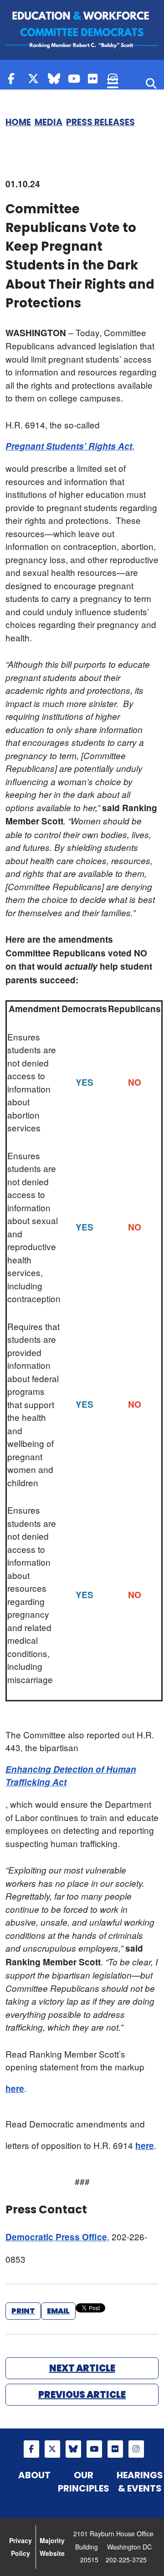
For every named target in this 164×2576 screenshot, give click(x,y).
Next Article (82, 2368)
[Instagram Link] (136, 2449)
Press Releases (100, 122)
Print (23, 2311)
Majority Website (52, 2547)
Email (58, 2311)
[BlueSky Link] (56, 78)
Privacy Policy (20, 2547)
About (34, 2475)
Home (18, 122)
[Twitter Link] (36, 78)
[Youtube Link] (76, 78)
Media (49, 122)
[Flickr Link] (96, 78)
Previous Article (82, 2395)
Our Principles (84, 2482)
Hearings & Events (140, 2482)
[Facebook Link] (15, 78)
